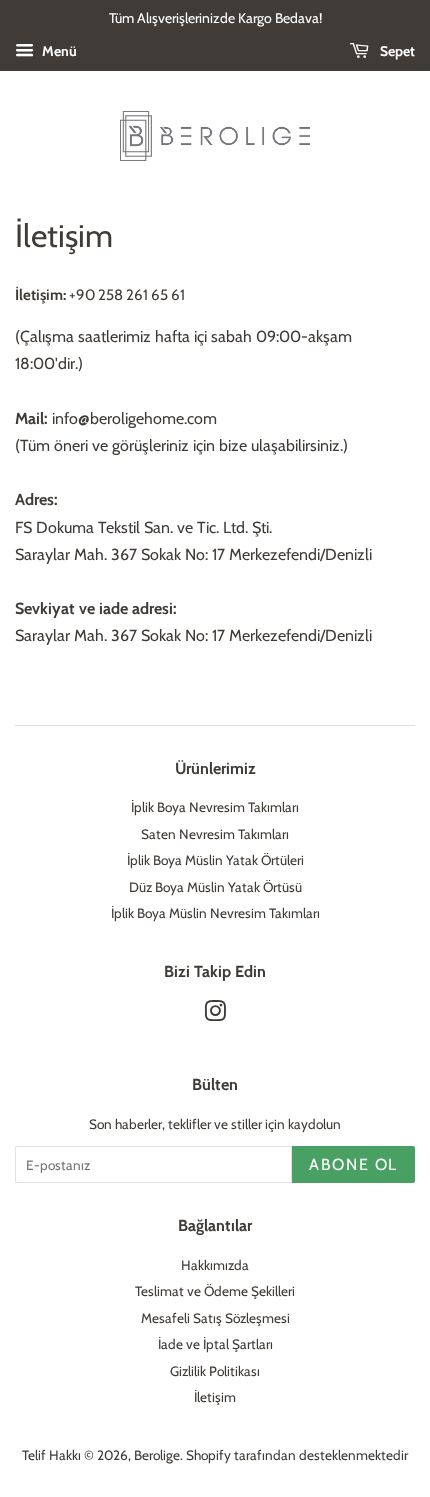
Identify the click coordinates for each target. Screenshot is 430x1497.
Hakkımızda (215, 1265)
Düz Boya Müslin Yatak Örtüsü (215, 887)
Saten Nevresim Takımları (215, 834)
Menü (58, 51)
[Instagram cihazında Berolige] (215, 1015)
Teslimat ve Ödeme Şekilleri (215, 1291)
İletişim (215, 1397)
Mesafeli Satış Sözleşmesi (215, 1318)
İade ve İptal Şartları (215, 1344)
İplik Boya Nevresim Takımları (215, 807)
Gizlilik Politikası (215, 1371)
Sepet (396, 51)
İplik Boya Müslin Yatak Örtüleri (215, 860)
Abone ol (353, 1164)
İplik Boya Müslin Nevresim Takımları (215, 913)
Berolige (157, 1455)
